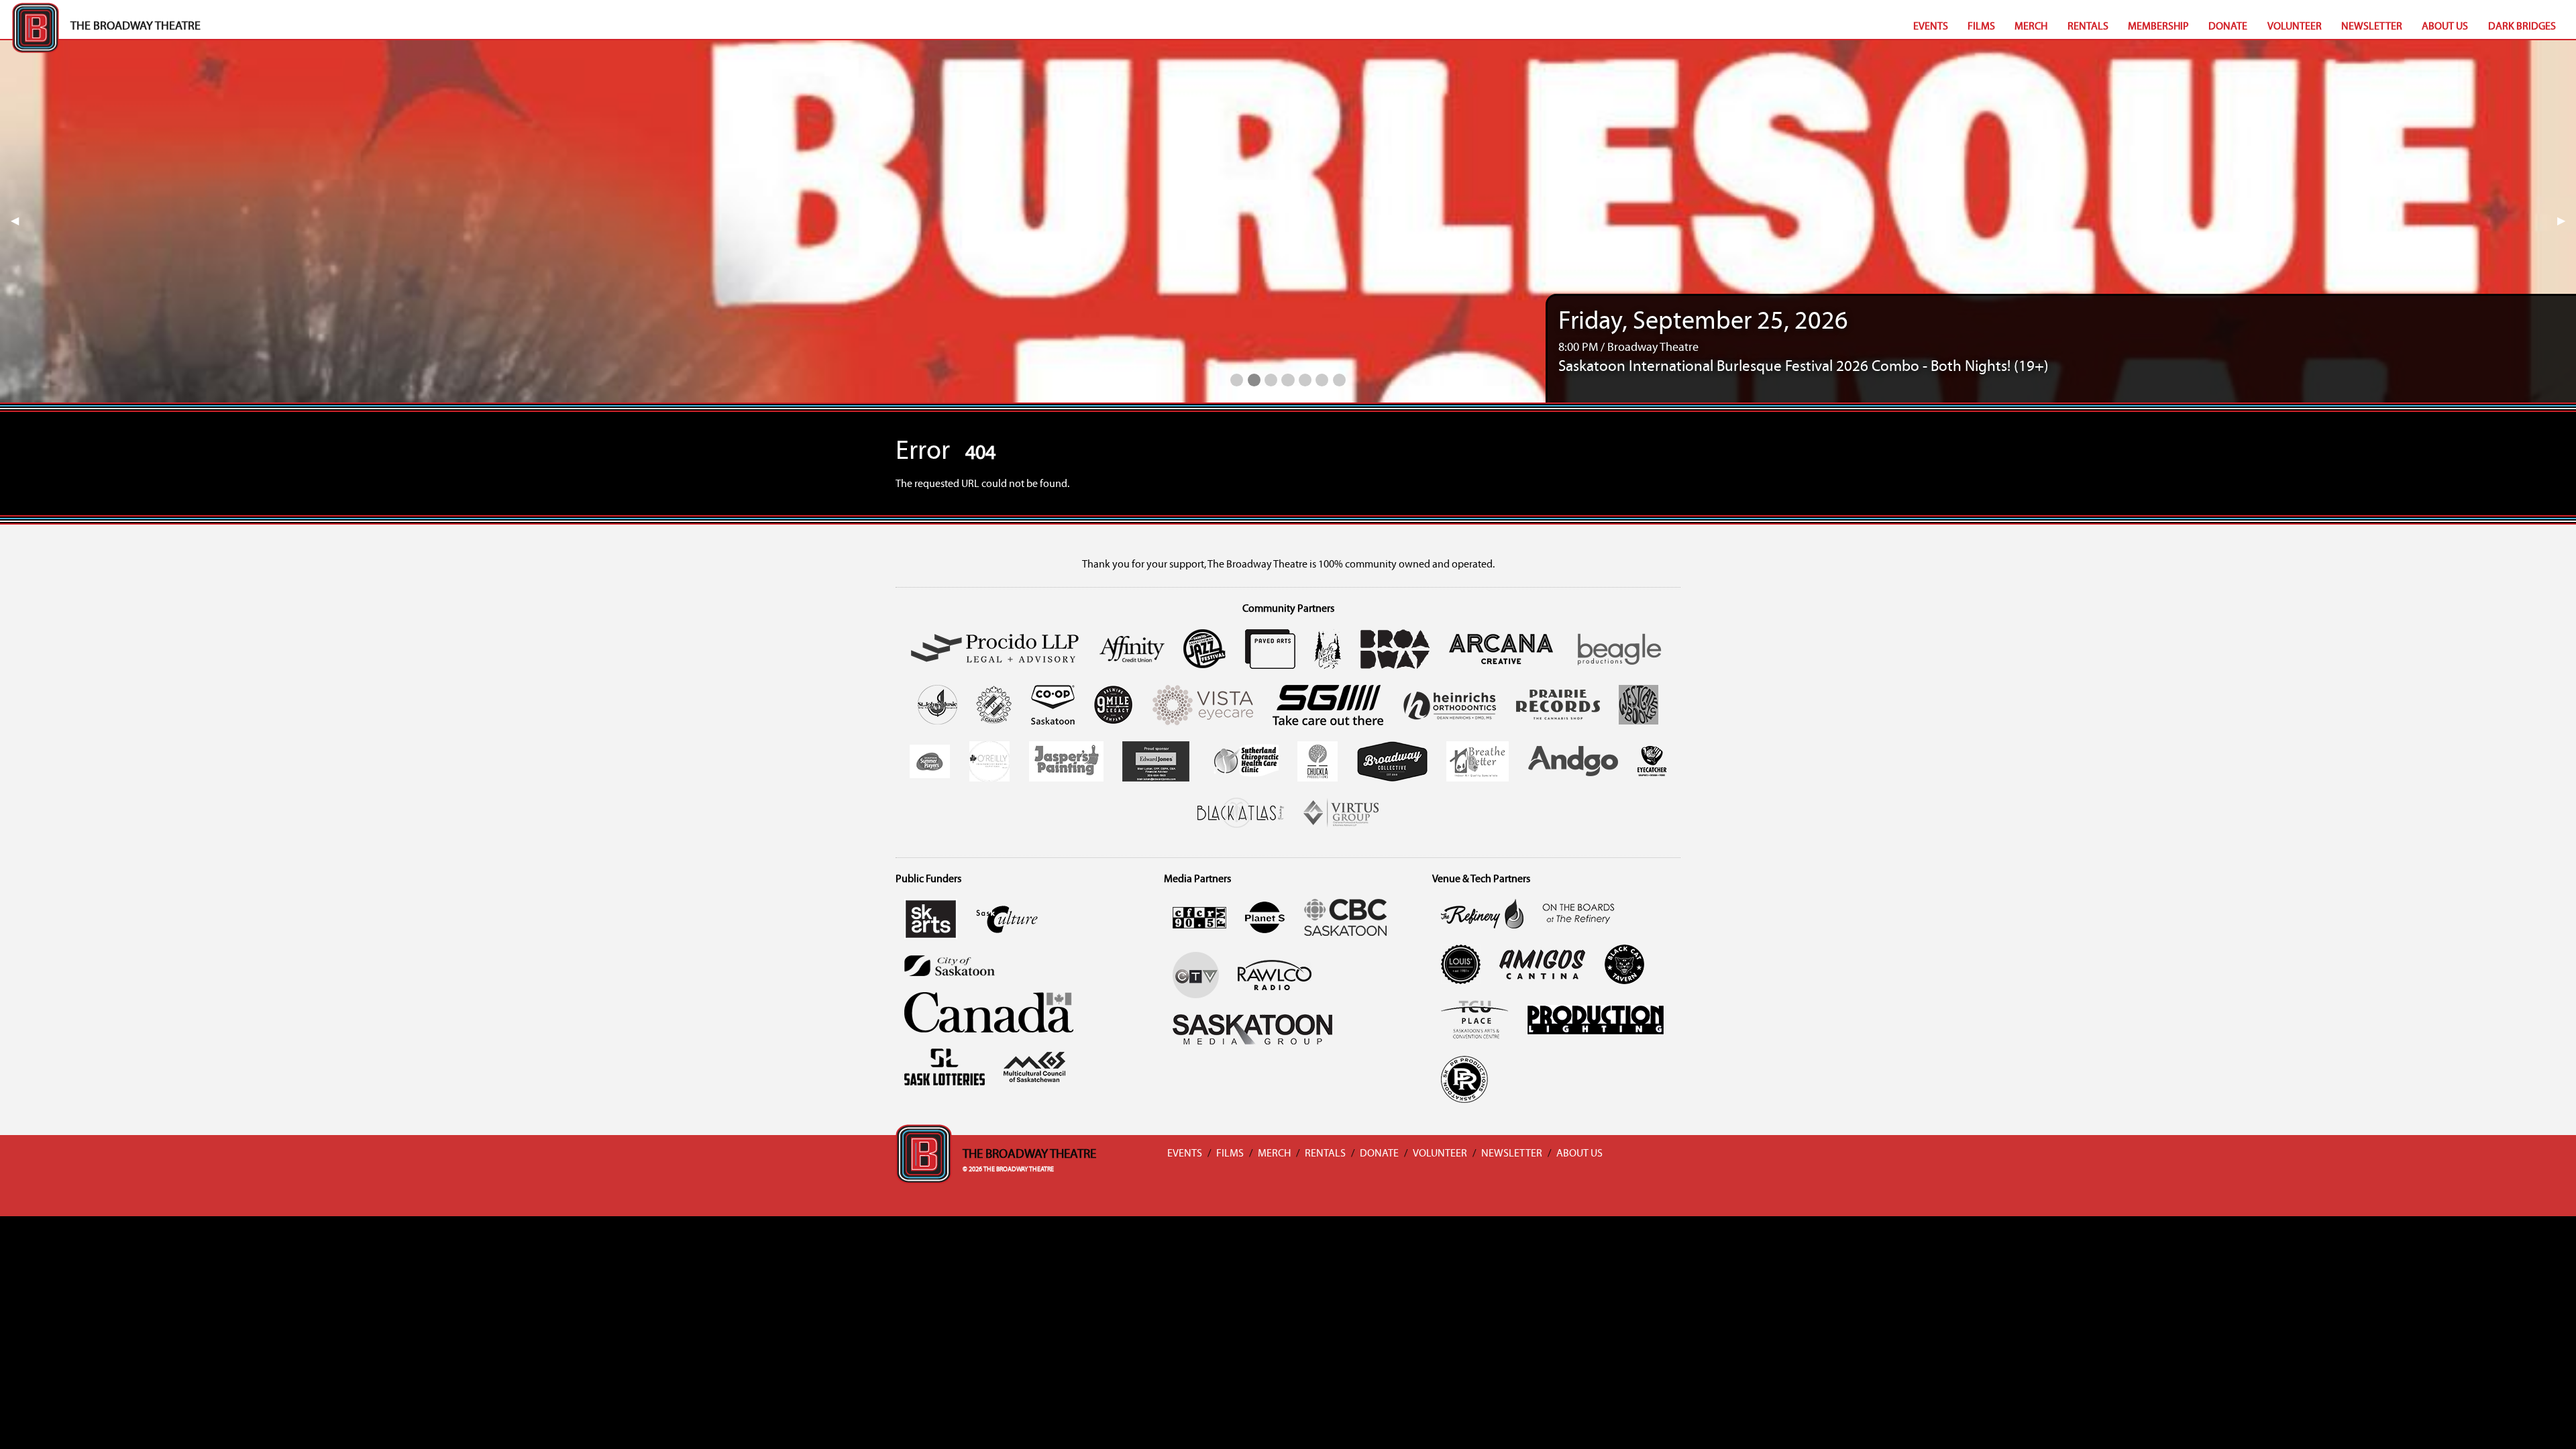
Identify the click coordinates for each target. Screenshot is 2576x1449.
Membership (2158, 27)
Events (1931, 27)
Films (1981, 27)
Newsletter (2372, 27)
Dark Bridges (2522, 27)
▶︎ (2567, 221)
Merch (2031, 27)
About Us (2445, 27)
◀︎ (20, 221)
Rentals (2088, 27)
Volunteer (2295, 27)
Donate (2228, 27)
